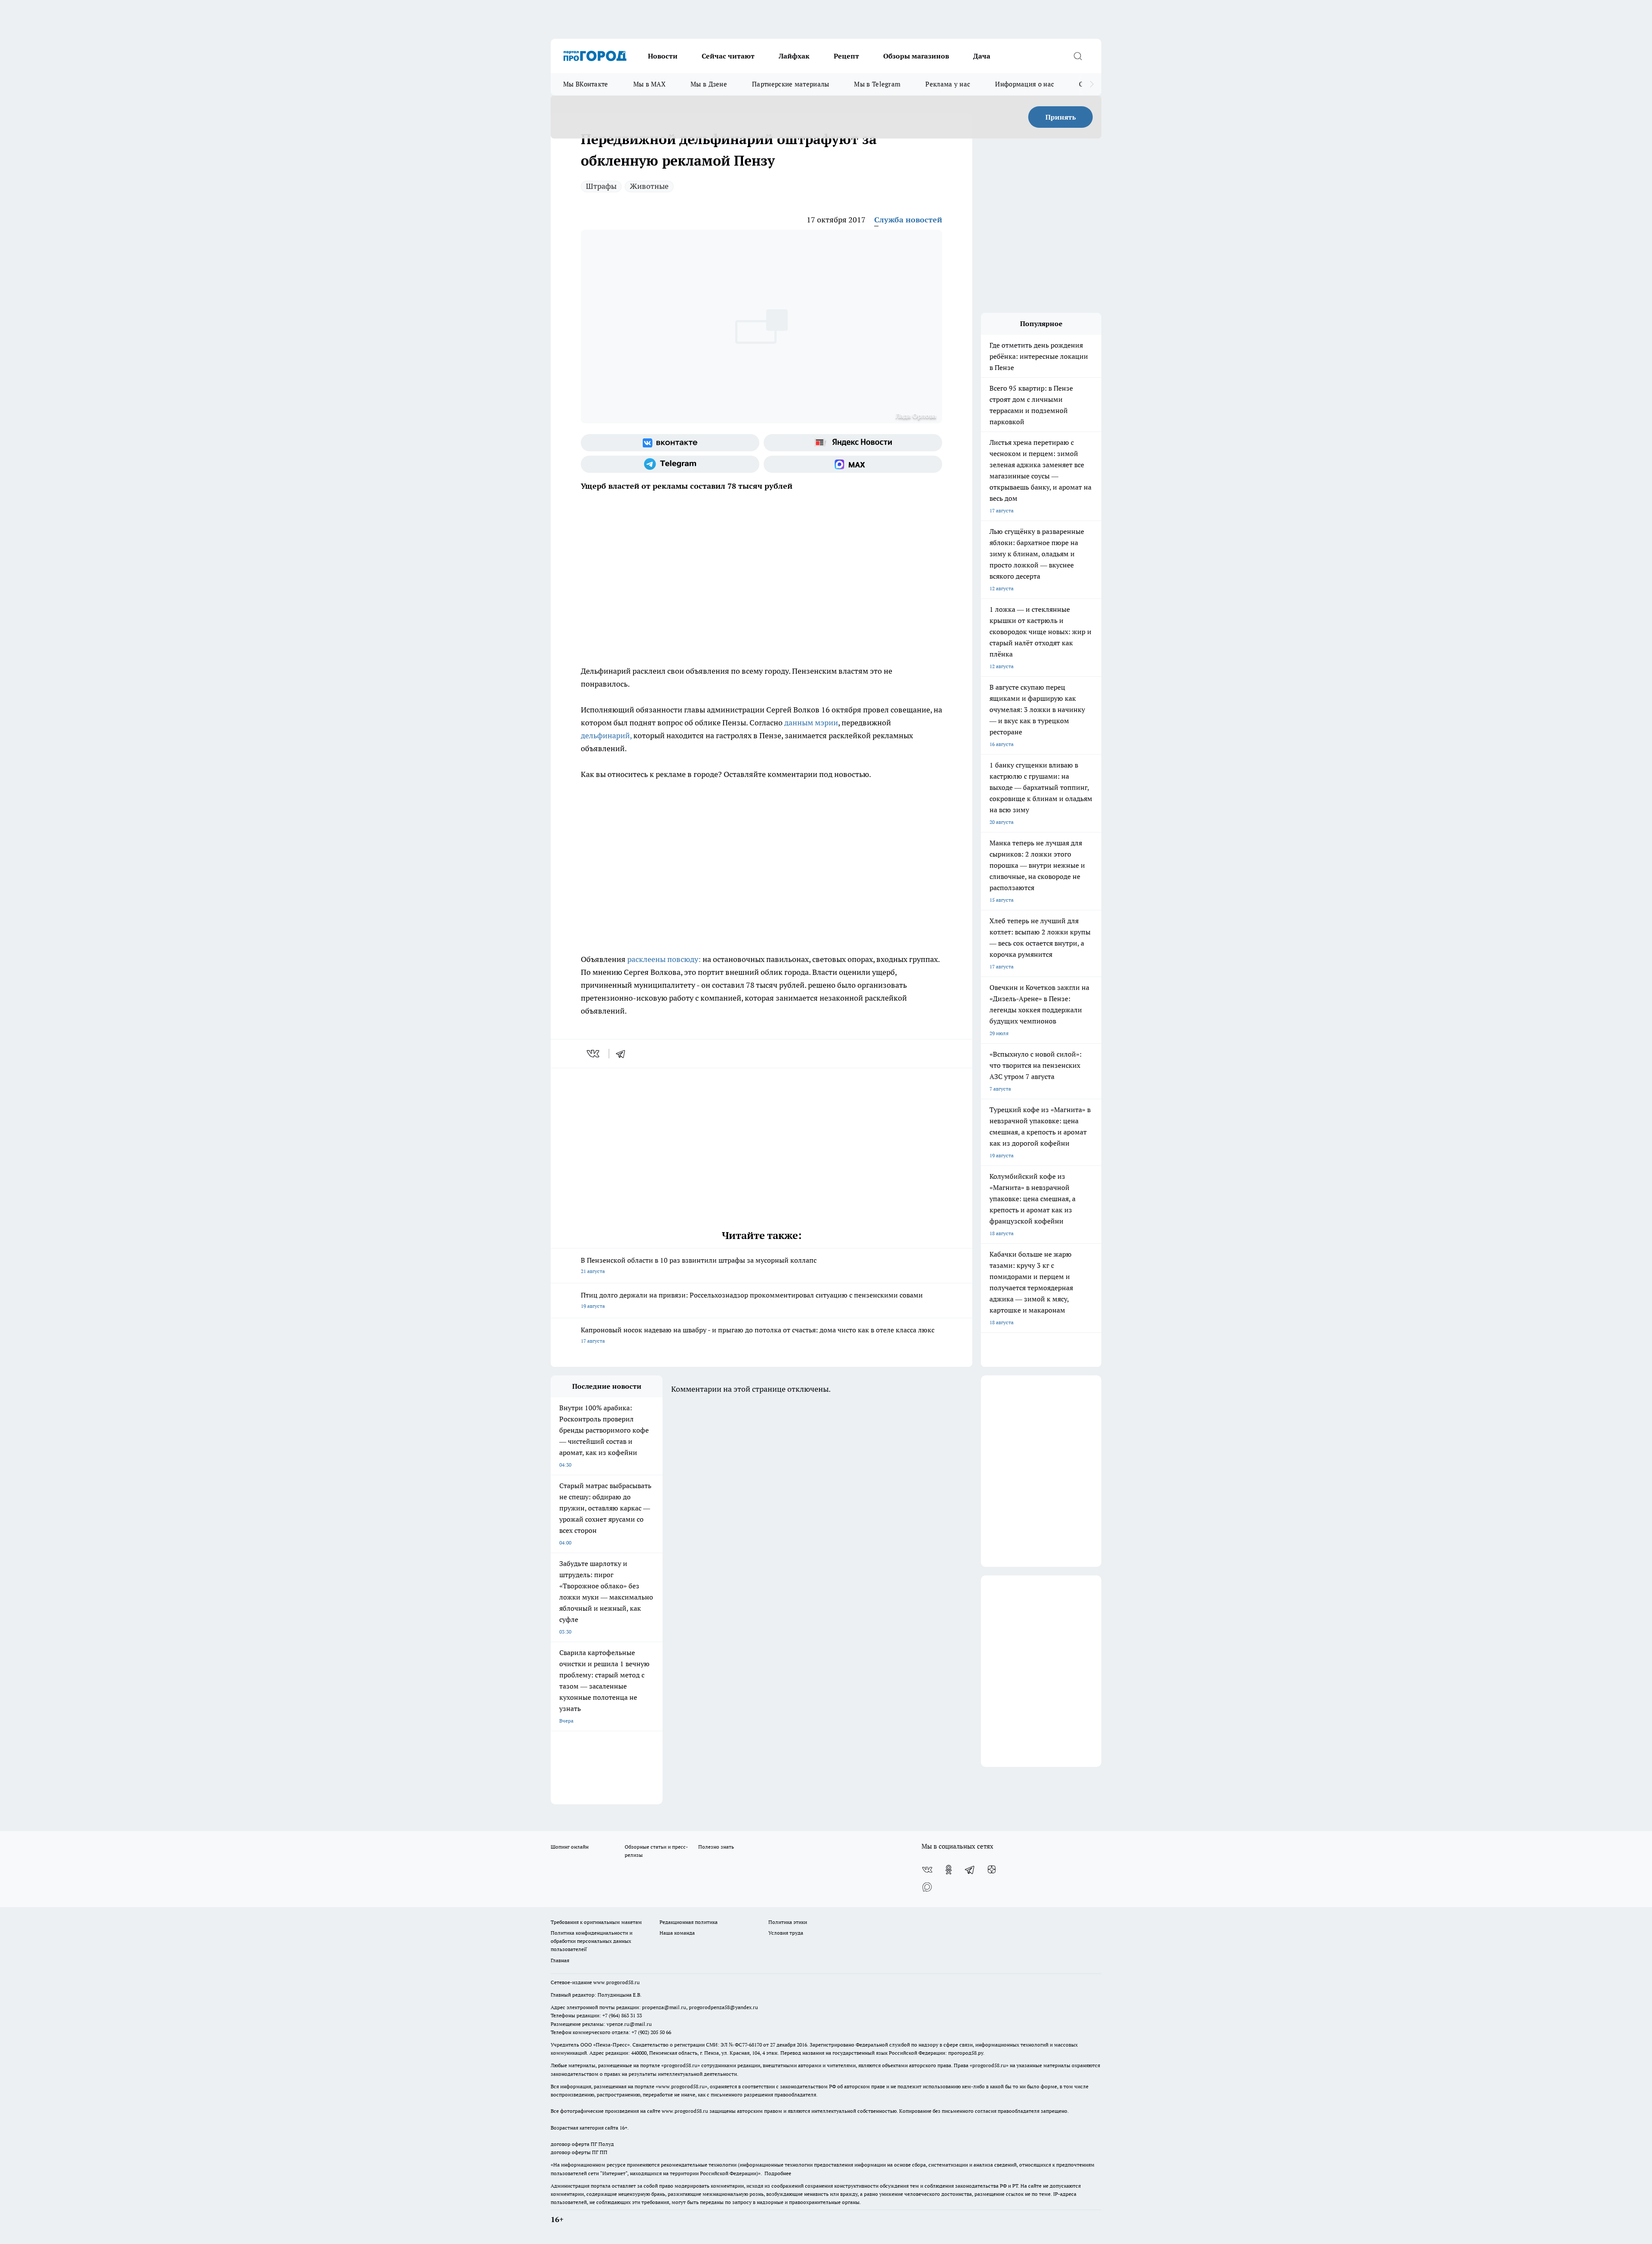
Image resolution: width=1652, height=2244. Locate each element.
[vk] (594, 1054)
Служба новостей (908, 220)
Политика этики (788, 1922)
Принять (1061, 117)
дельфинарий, (606, 735)
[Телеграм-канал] (670, 464)
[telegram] (623, 1054)
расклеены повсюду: (663, 959)
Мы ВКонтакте (586, 84)
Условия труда (786, 1933)
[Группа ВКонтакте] (670, 443)
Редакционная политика (689, 1922)
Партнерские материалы (791, 84)
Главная (560, 1960)
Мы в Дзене (709, 84)
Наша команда (677, 1933)
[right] (1092, 84)
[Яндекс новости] (853, 443)
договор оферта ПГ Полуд (582, 2144)
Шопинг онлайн (570, 1847)
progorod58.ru (681, 2065)
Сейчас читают (728, 56)
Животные (649, 186)
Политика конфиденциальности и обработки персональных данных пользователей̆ (592, 1941)
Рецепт (846, 56)
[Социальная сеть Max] (853, 464)
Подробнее (778, 2173)
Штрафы (601, 186)
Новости (663, 56)
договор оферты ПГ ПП (579, 2152)
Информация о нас (1025, 84)
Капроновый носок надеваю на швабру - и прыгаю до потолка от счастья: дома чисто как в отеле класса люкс (758, 1335)
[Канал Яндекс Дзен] (992, 1870)
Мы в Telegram (877, 84)
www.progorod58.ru (616, 1982)
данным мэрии (811, 723)
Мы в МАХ (649, 84)
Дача (982, 56)
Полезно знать (716, 1847)
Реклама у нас (948, 84)
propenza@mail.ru (664, 2007)
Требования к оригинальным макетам (596, 1922)
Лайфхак (794, 56)
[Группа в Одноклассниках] (949, 1870)
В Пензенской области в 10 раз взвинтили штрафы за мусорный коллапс (699, 1265)
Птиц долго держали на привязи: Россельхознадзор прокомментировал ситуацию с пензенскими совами (752, 1300)
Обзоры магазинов (916, 56)
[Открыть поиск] (1078, 56)
